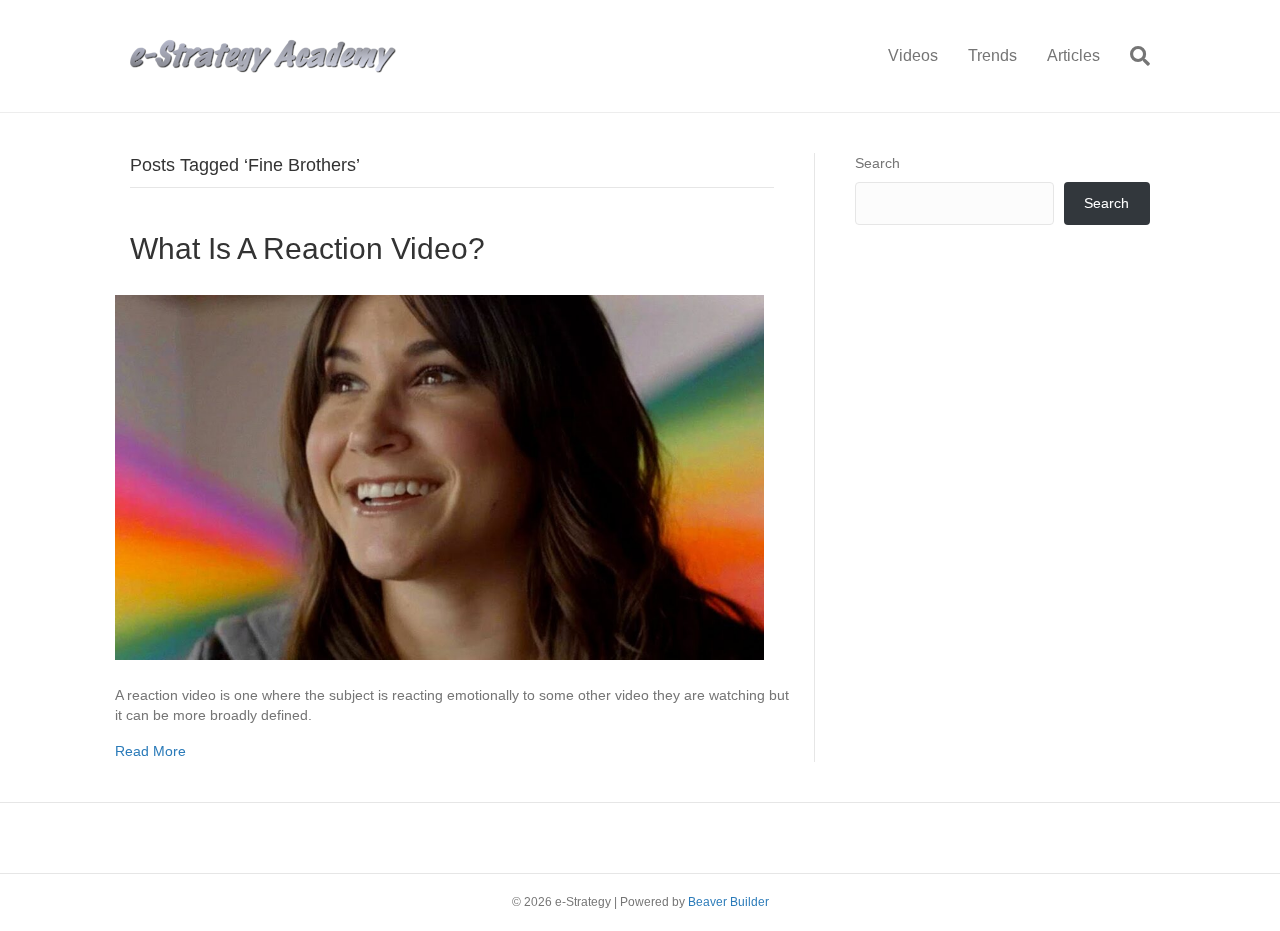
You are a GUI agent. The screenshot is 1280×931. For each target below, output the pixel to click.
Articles (1073, 55)
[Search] (1132, 56)
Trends (992, 55)
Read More (150, 751)
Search (877, 163)
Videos (913, 55)
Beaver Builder (728, 902)
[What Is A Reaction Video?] (439, 476)
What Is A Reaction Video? (307, 248)
